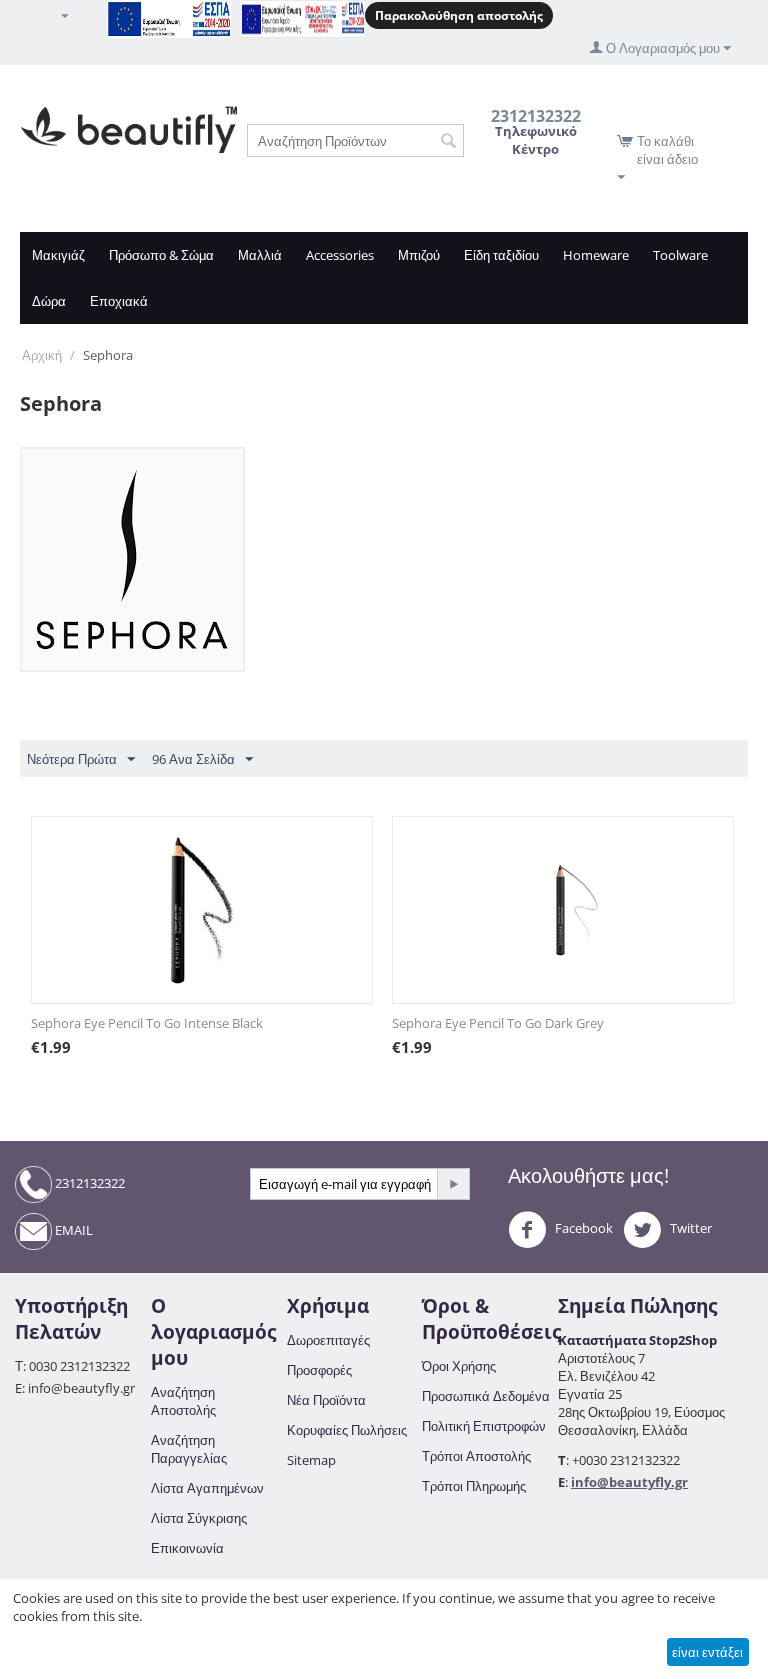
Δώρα (49, 301)
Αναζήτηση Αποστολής (183, 1401)
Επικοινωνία (187, 1548)
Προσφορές (319, 1370)
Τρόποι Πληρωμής (474, 1486)
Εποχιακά (119, 301)
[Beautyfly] (128, 128)
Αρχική (42, 355)
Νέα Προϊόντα (326, 1400)
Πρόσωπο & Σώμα (161, 255)
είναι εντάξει (707, 1652)
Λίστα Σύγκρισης (199, 1518)
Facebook (582, 1228)
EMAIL (72, 1230)
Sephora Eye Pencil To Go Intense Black (147, 1023)
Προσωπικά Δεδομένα (486, 1396)
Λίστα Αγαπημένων (207, 1488)
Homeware (596, 255)
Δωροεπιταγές (328, 1340)
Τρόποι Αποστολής (476, 1456)
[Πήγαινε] (453, 1184)
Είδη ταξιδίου (501, 255)
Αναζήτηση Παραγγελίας (189, 1449)
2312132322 (88, 1183)
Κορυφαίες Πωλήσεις (347, 1430)
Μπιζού (419, 255)
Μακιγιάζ (58, 255)
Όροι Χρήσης (459, 1366)
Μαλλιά (260, 255)
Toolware (680, 255)
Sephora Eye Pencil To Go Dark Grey (498, 1023)
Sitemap (311, 1460)
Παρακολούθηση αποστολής (459, 15)
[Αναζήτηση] (449, 142)
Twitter (689, 1228)
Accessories (340, 255)
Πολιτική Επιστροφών (484, 1426)
